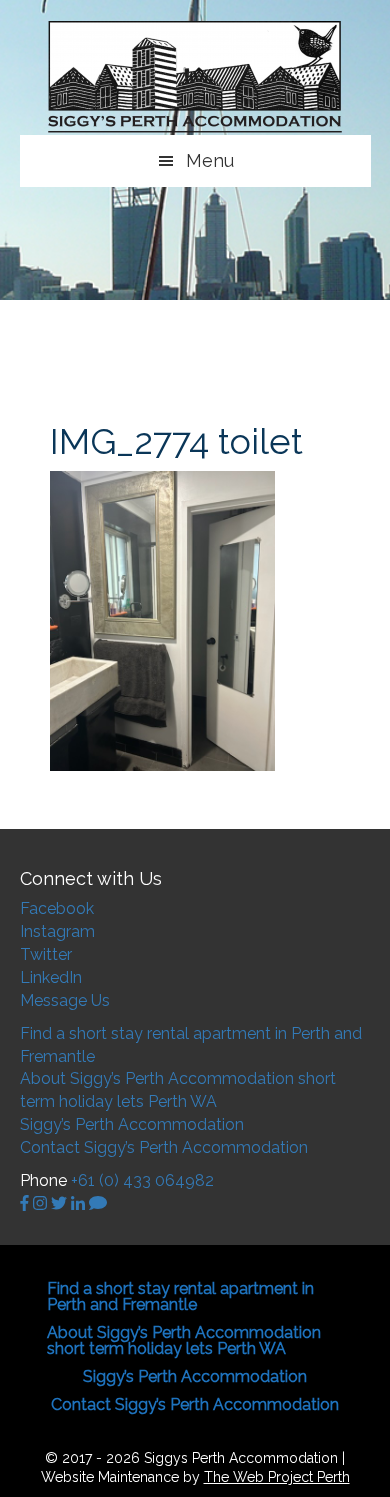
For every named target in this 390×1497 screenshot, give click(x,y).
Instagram (57, 931)
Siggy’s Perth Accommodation (132, 1124)
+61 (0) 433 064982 (142, 1180)
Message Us (65, 1000)
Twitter (46, 954)
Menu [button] (210, 160)
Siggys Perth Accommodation (195, 77)
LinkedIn (51, 977)
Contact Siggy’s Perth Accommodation (164, 1147)
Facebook (57, 908)
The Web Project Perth (277, 1477)
